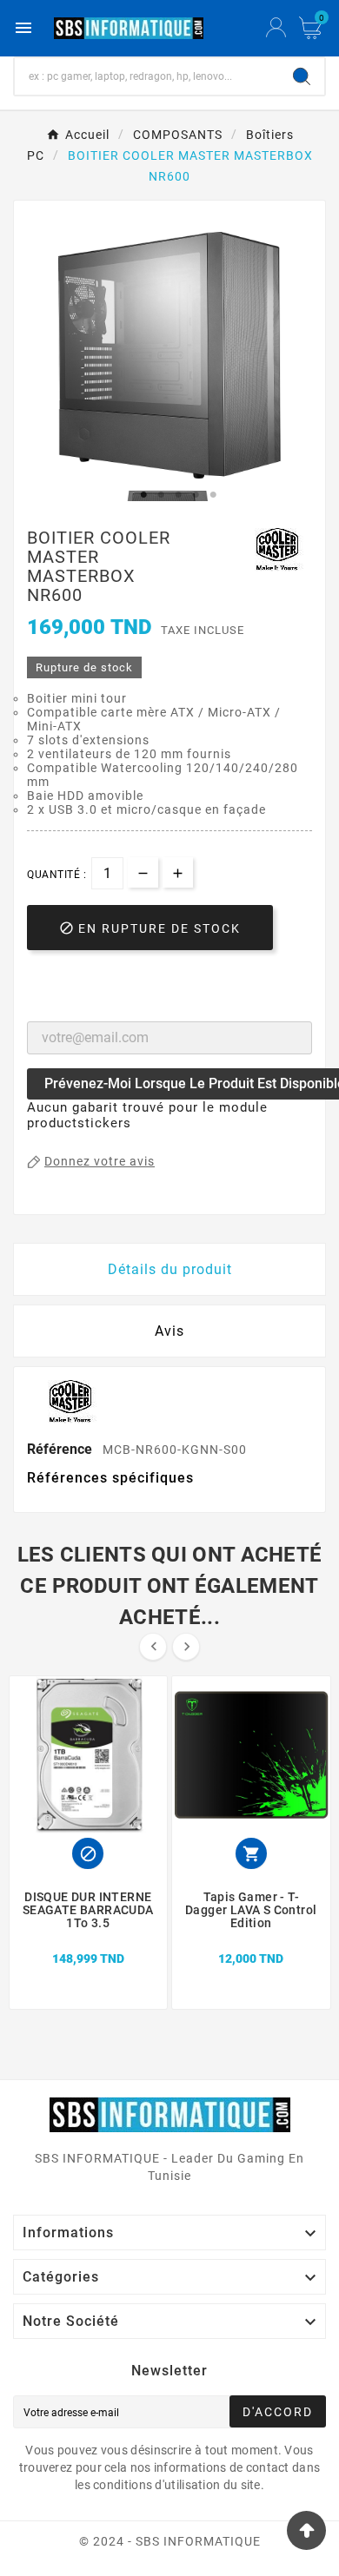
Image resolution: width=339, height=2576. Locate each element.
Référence (61, 1449)
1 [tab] (143, 495)
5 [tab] (213, 495)
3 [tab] (178, 495)
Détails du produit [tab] (170, 1269)
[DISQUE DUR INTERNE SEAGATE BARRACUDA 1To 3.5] (89, 1939)
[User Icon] (276, 28)
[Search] (302, 76)
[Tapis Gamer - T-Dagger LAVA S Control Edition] (251, 1939)
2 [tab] (161, 495)
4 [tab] (196, 495)
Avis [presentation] (169, 1331)
